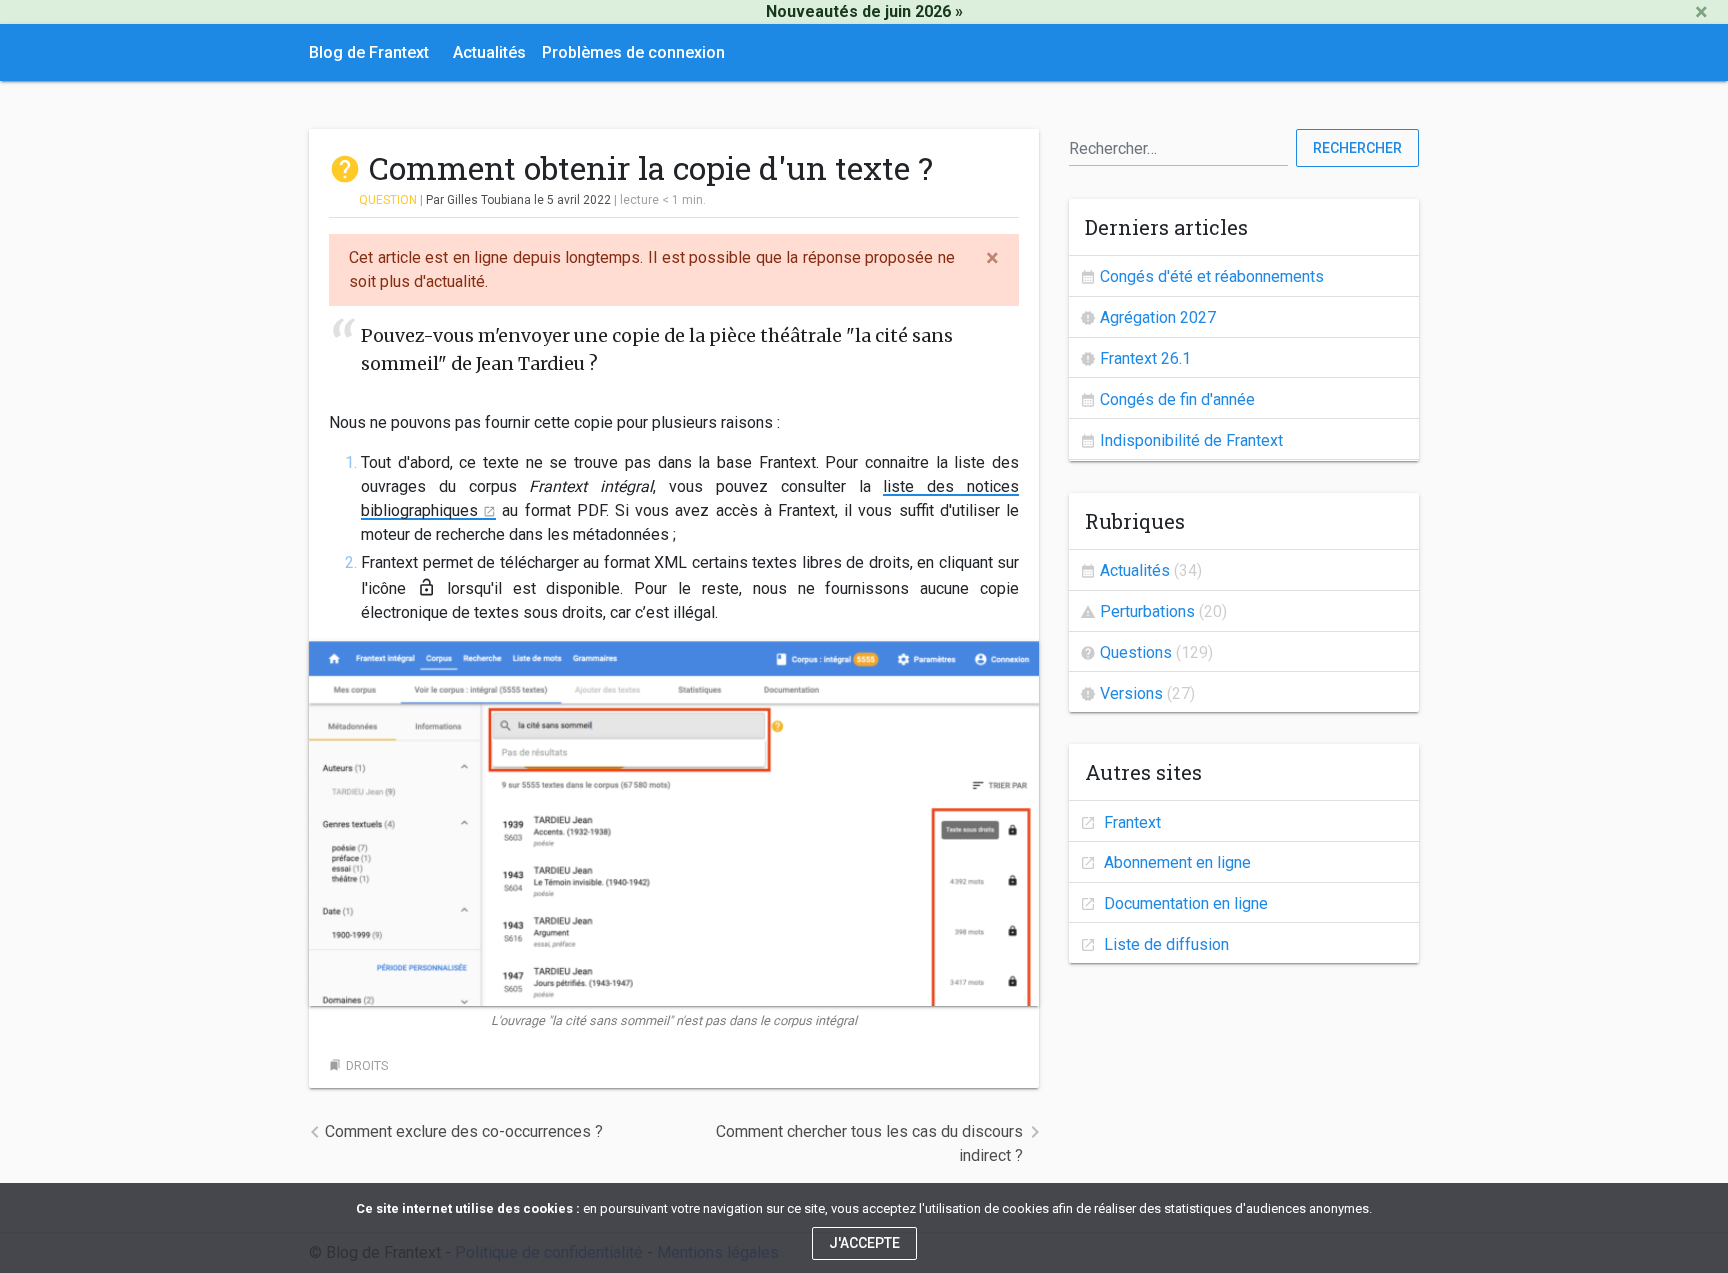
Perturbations (1147, 611)
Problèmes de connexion (633, 52)
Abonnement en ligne (1175, 862)
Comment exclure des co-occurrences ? (464, 1131)
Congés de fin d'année (1177, 399)
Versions (1131, 693)
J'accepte (864, 1243)
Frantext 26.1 (1145, 358)
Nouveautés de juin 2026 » (864, 11)
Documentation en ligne (1184, 903)
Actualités (489, 52)
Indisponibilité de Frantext (1191, 440)
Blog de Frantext (369, 52)
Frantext (1130, 822)
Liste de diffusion (1164, 944)
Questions (1136, 652)
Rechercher (1357, 148)
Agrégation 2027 (1158, 317)
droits (367, 1065)
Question (388, 200)
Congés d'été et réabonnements (1212, 276)
